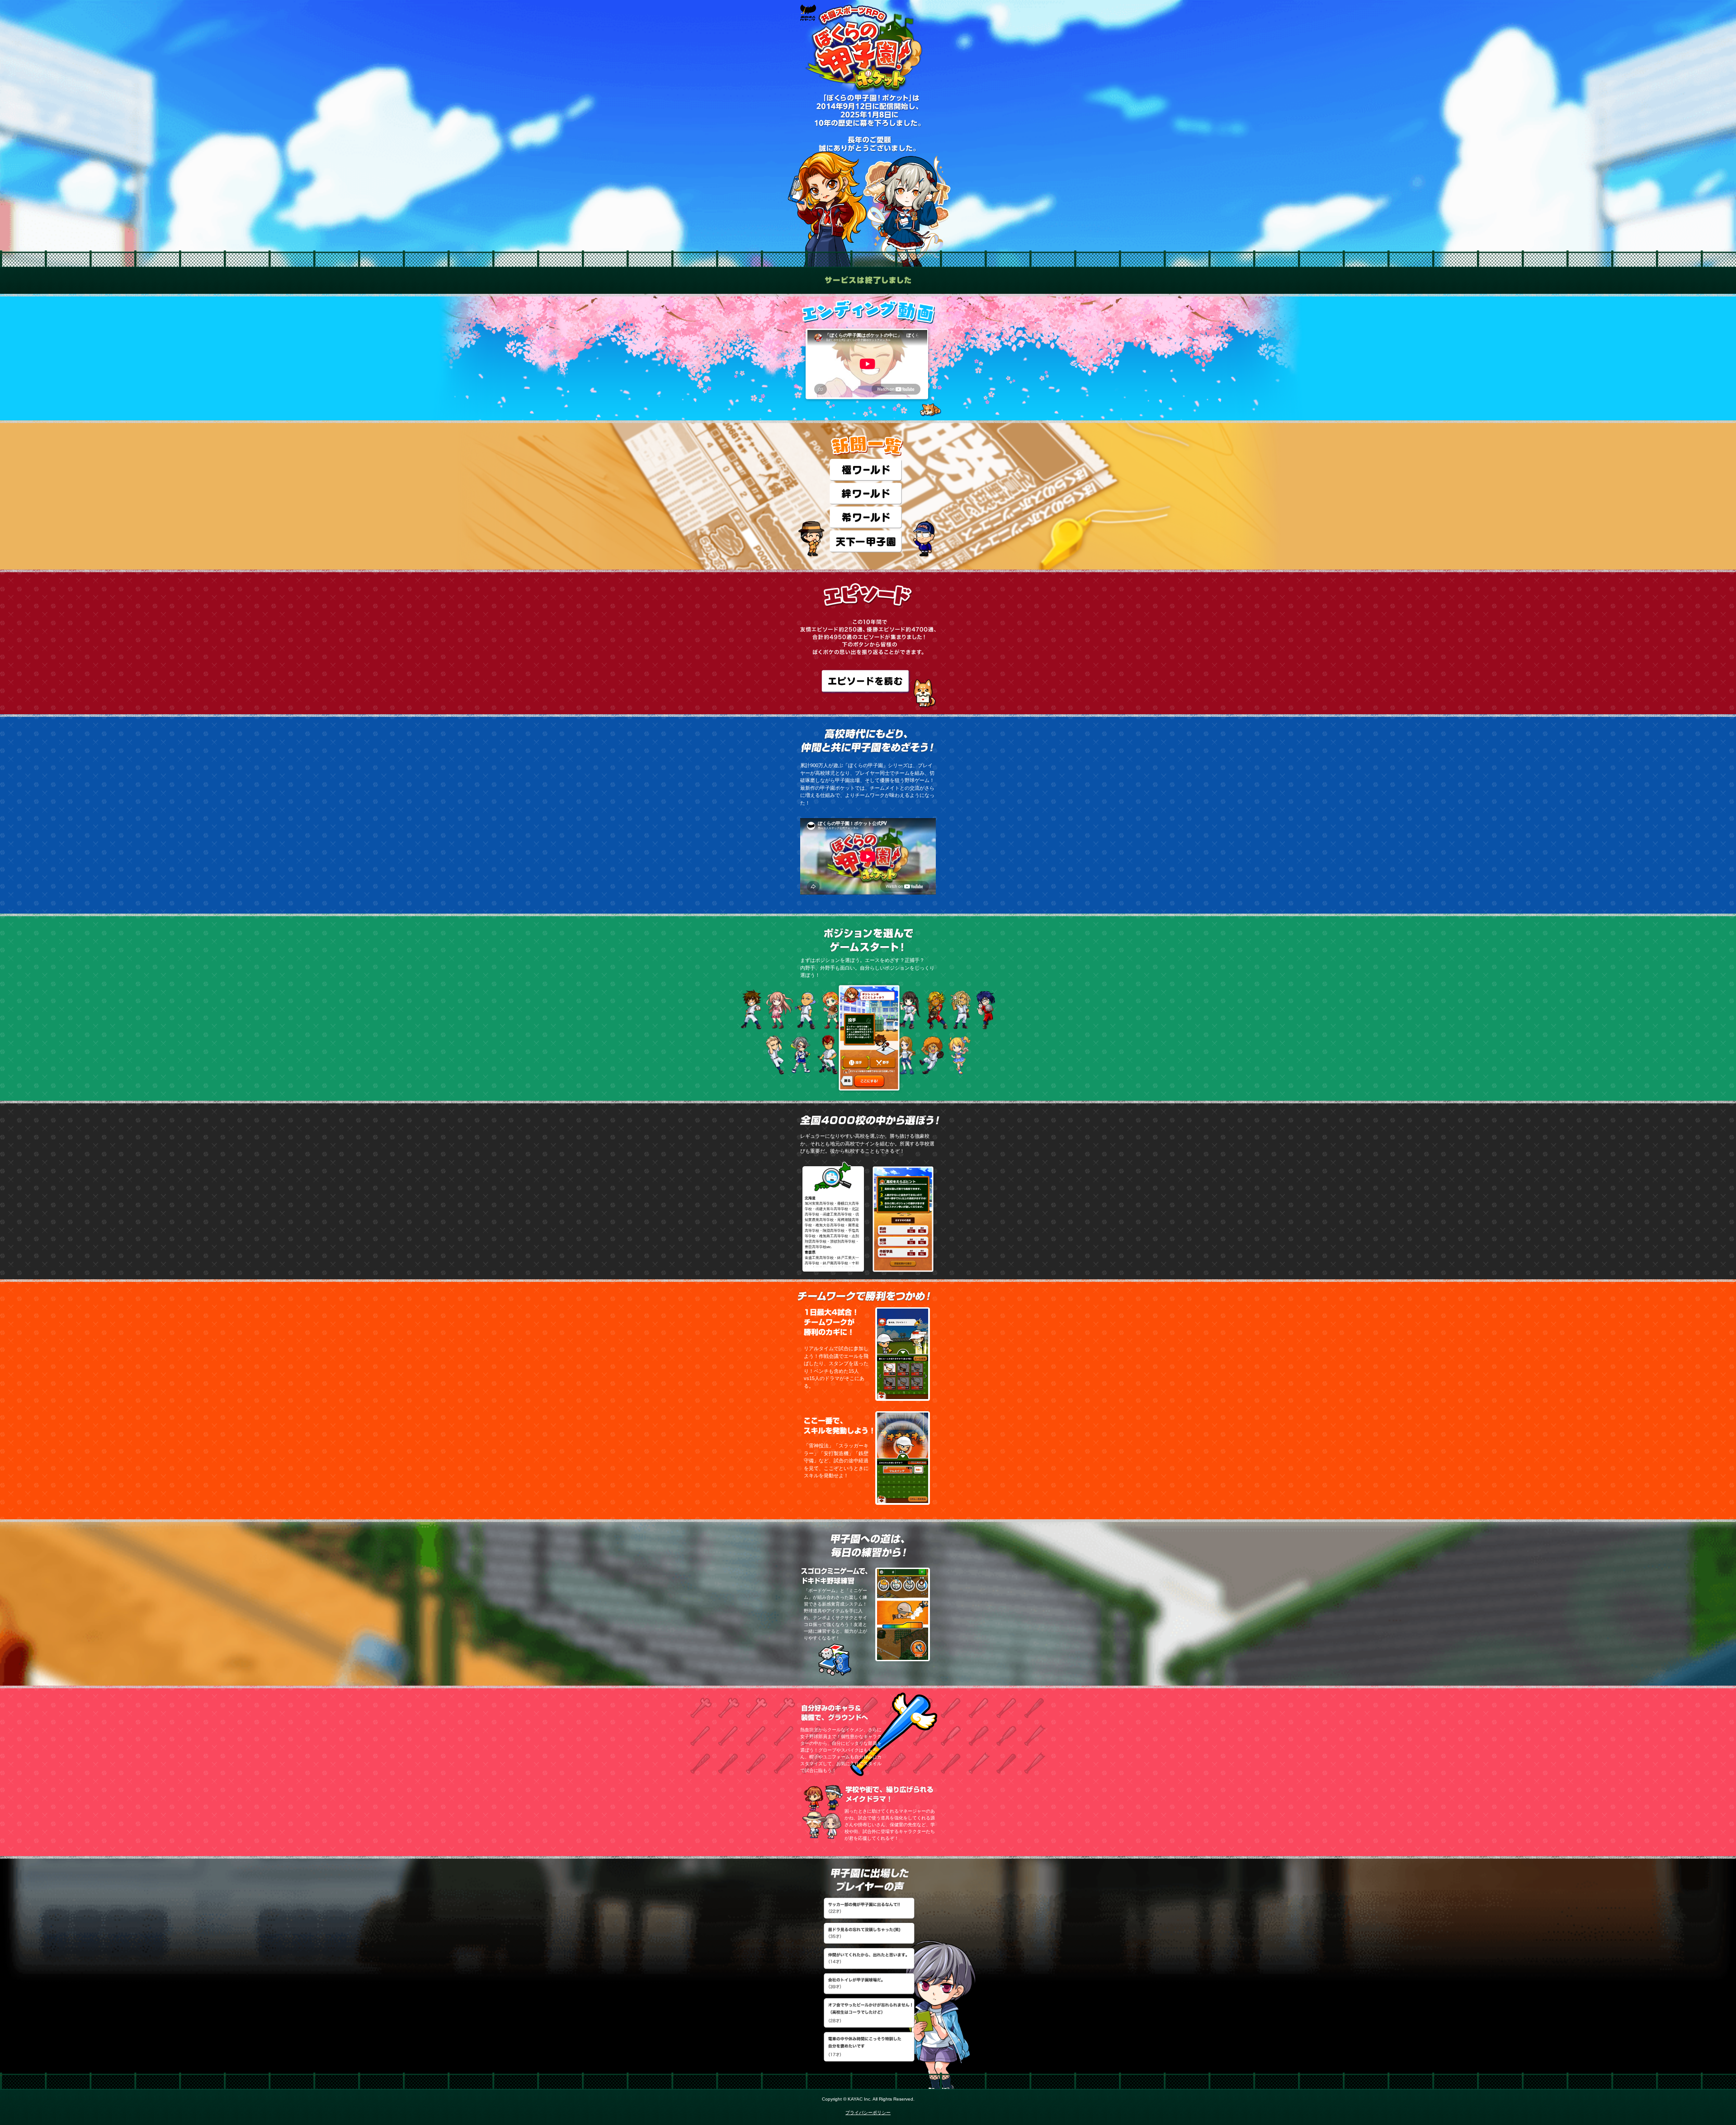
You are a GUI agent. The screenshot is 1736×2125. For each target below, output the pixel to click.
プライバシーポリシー (868, 2113)
